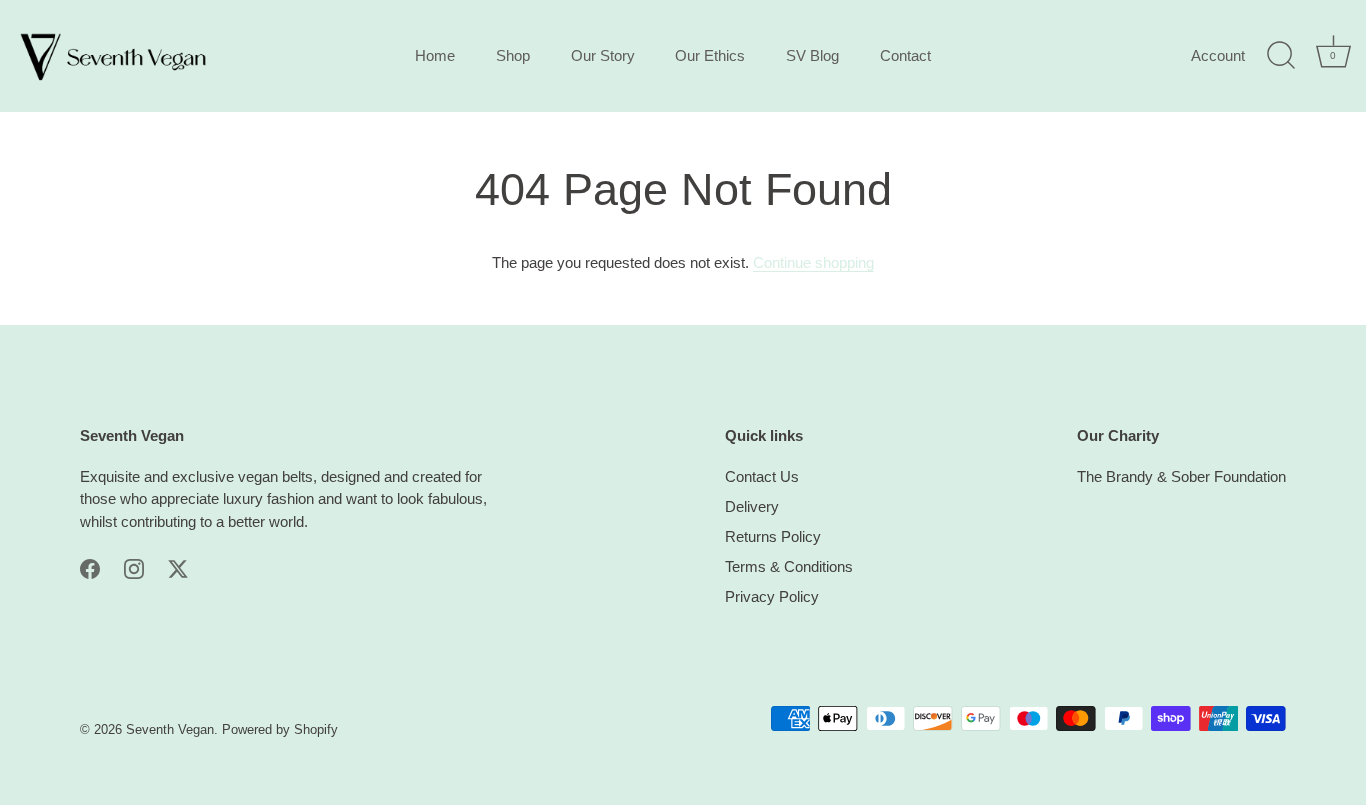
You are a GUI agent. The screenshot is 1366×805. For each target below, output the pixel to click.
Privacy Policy (772, 596)
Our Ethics (710, 55)
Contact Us (762, 476)
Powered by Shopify (280, 729)
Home (435, 55)
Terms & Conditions (789, 566)
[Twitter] (178, 567)
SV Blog (812, 55)
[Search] (1281, 56)
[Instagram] (134, 567)
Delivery (752, 506)
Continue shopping (813, 262)
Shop (513, 55)
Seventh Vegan (170, 729)
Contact (905, 55)
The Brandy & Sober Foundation (1181, 476)
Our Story (603, 55)
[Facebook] (90, 567)
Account (1218, 55)
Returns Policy (773, 536)
